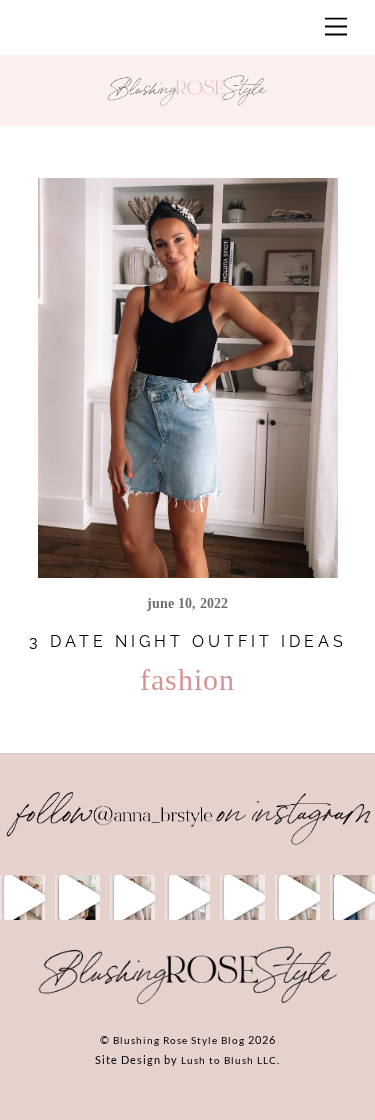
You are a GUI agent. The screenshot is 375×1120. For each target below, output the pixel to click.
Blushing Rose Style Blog (179, 1040)
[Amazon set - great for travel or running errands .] (22, 897)
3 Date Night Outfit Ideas (188, 641)
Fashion (187, 679)
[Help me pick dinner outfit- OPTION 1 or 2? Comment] (187, 897)
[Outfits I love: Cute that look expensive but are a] (132, 897)
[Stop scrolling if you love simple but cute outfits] (242, 897)
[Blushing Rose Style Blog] (188, 1003)
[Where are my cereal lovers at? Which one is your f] (297, 897)
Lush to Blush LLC (229, 1060)
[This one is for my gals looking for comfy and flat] (352, 897)
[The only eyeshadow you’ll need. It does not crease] (77, 897)
